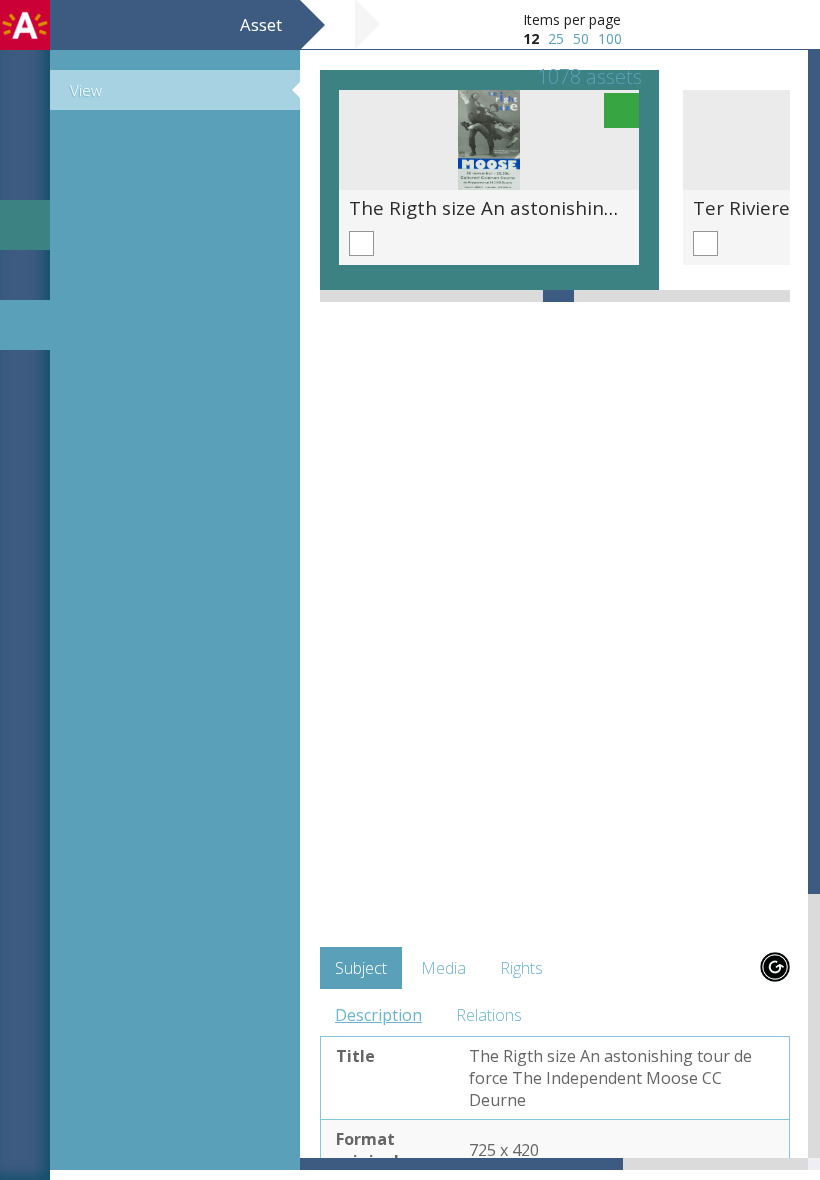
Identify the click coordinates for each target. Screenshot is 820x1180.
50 (581, 38)
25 (556, 38)
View (86, 90)
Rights (521, 968)
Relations (489, 1015)
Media (443, 968)
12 (531, 38)
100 (610, 38)
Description (378, 1015)
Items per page (572, 19)
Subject (361, 968)
